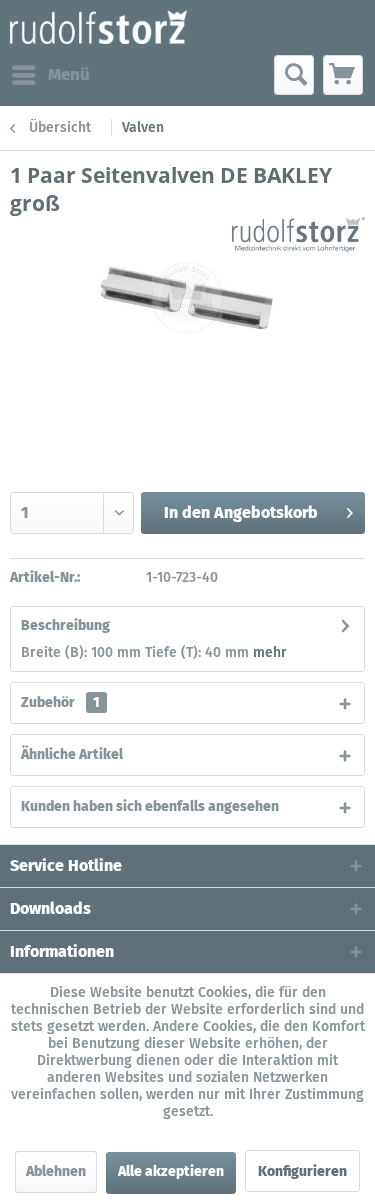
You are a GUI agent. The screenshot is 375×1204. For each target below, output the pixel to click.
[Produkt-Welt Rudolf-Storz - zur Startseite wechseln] (99, 27)
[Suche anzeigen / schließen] (294, 75)
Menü (69, 74)
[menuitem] (50, 75)
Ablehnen (56, 1171)
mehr (270, 652)
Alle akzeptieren (171, 1171)
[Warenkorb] (343, 75)
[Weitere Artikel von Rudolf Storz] (298, 234)
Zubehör (60, 702)
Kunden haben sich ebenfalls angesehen (150, 806)
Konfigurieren (302, 1171)
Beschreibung (65, 625)
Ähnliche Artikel (72, 754)
